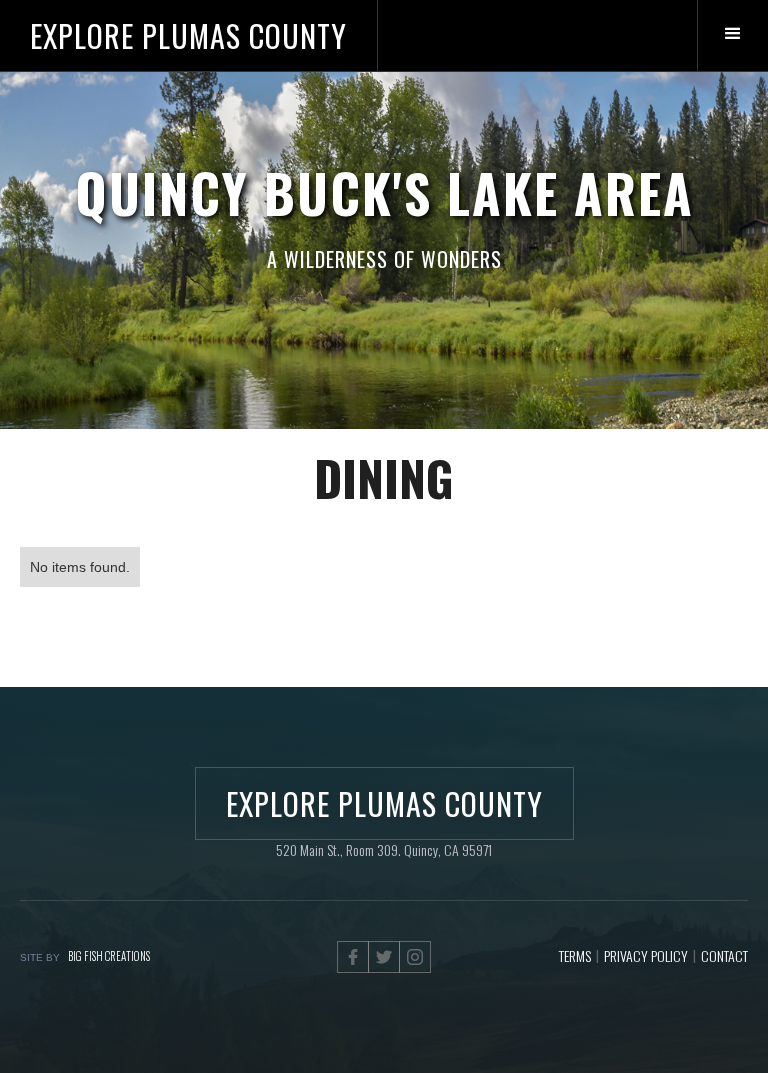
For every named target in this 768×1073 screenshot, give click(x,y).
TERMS (575, 955)
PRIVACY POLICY (646, 955)
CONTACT (724, 955)
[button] (732, 35)
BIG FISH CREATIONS (109, 956)
